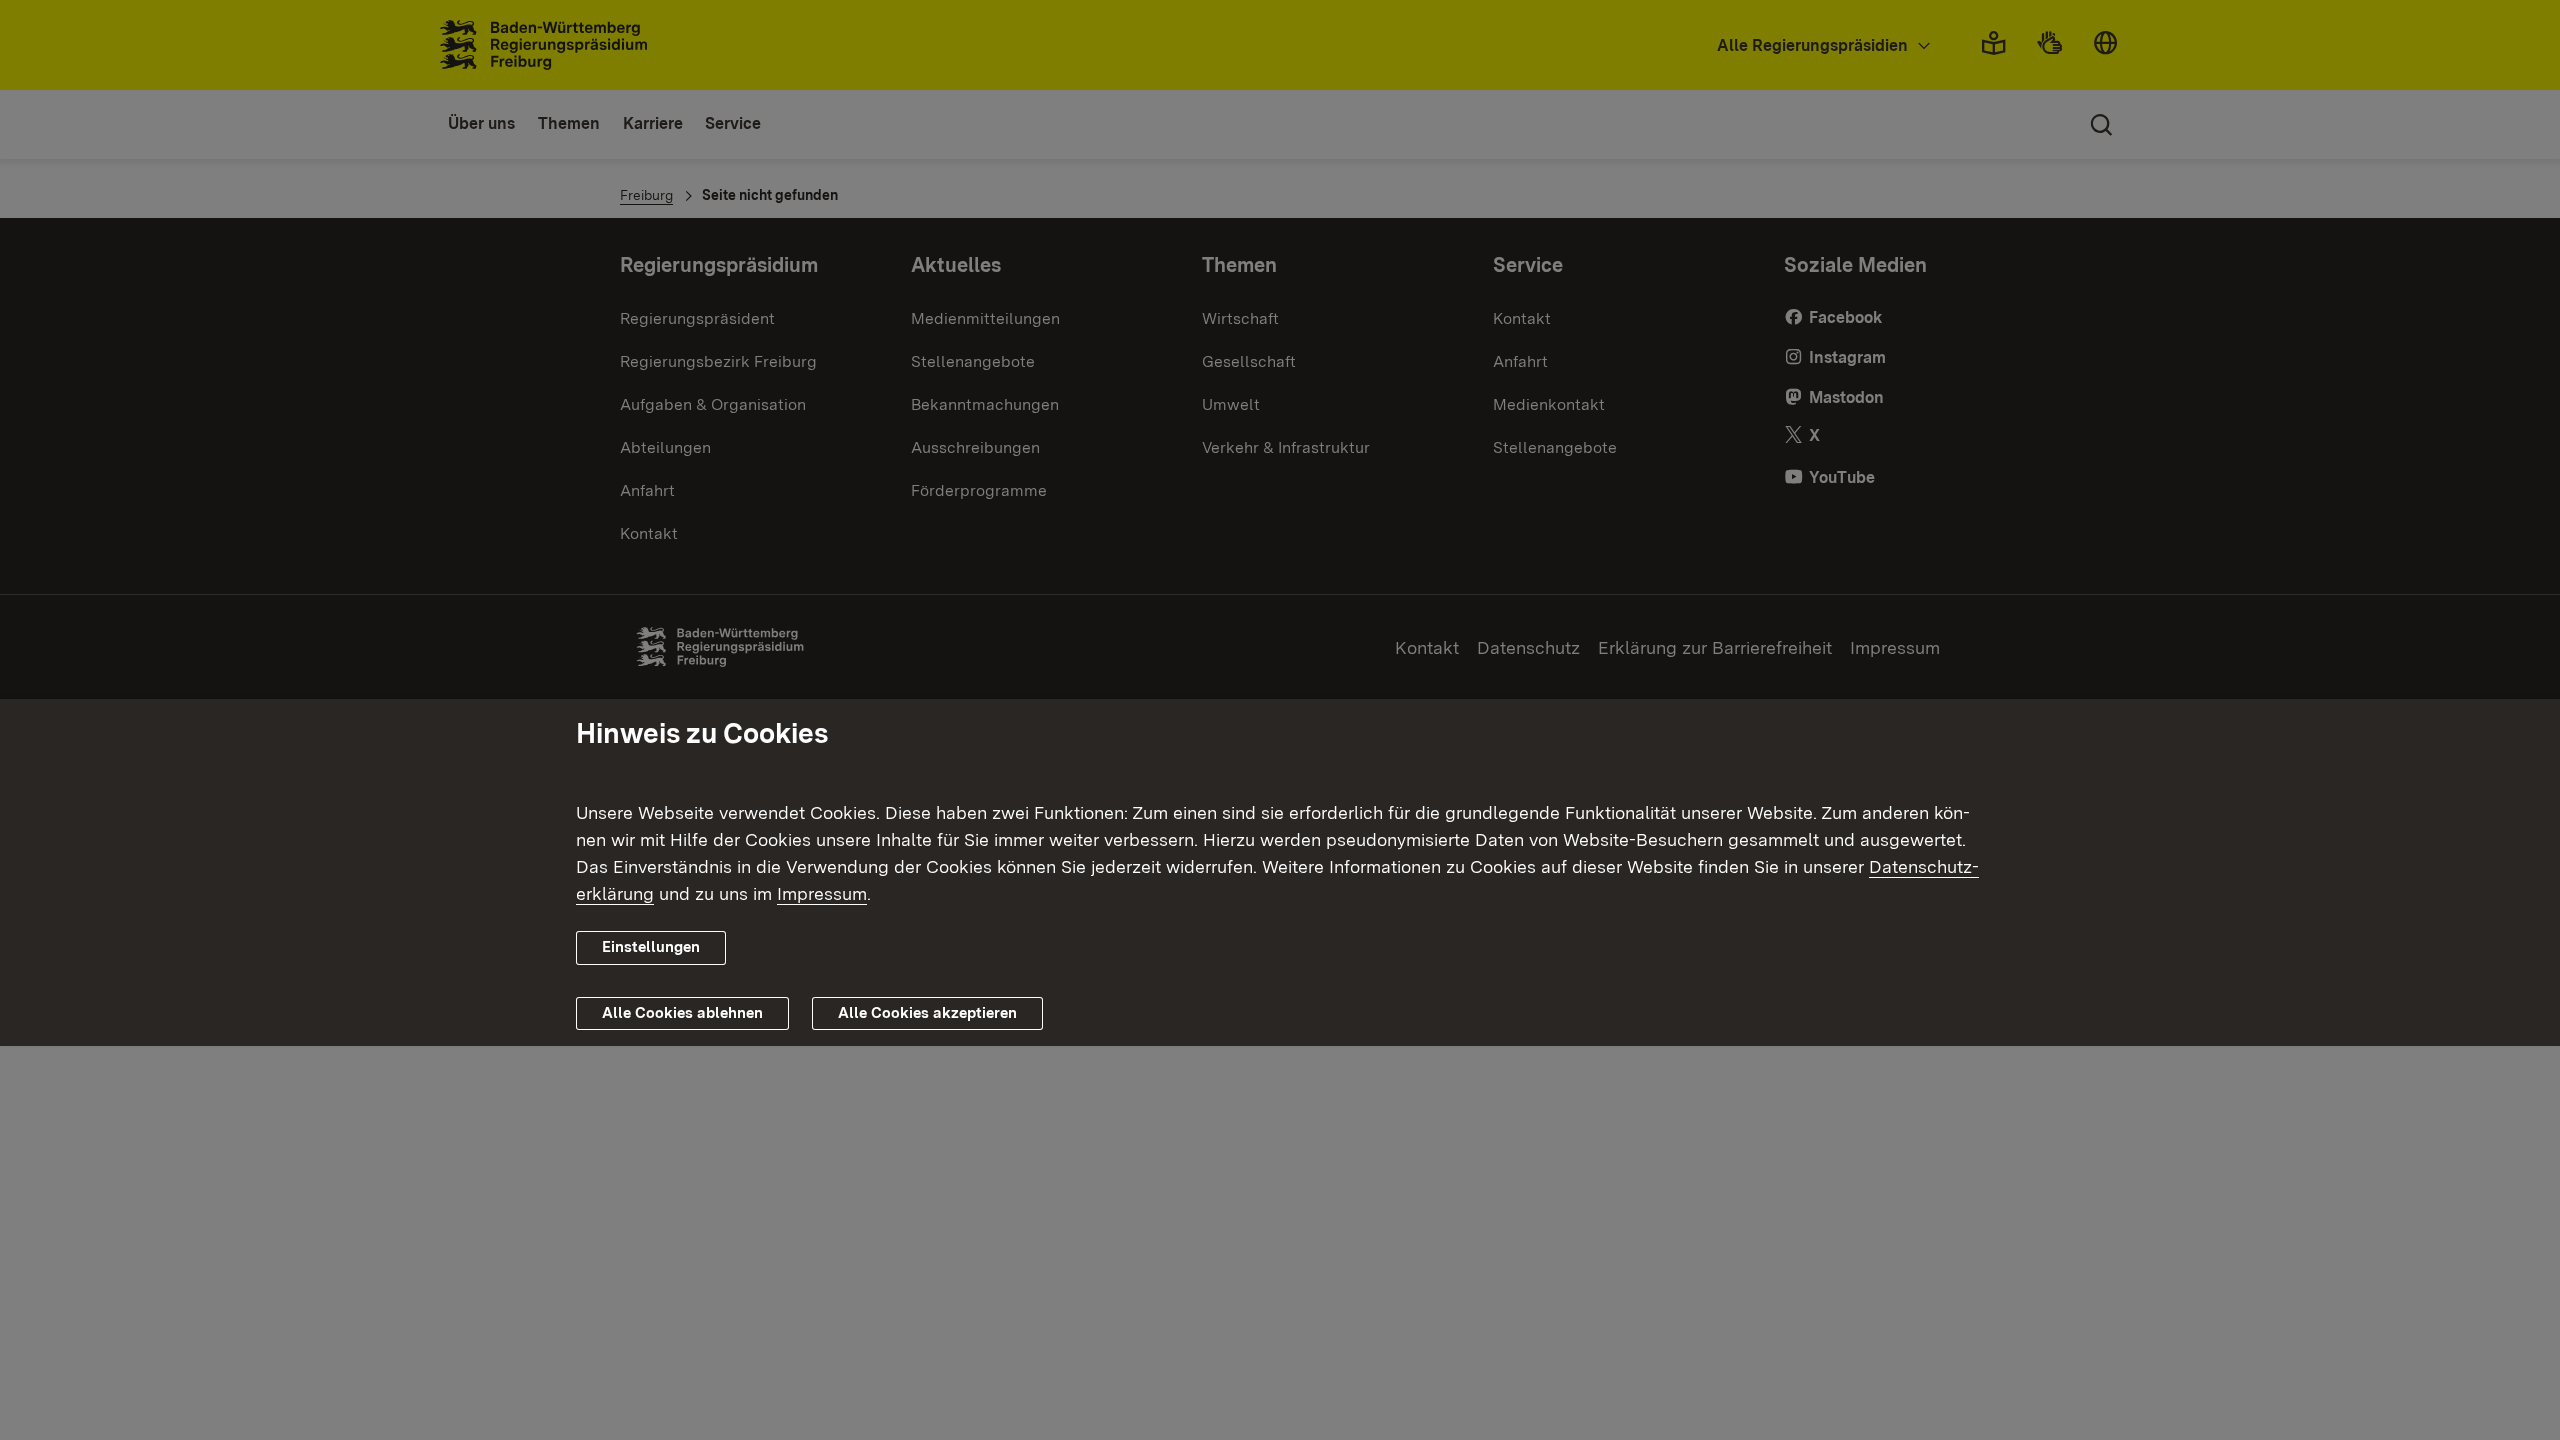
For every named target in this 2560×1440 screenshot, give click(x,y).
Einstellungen (651, 947)
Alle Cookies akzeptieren (927, 1013)
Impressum (822, 893)
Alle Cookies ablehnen (682, 1013)
